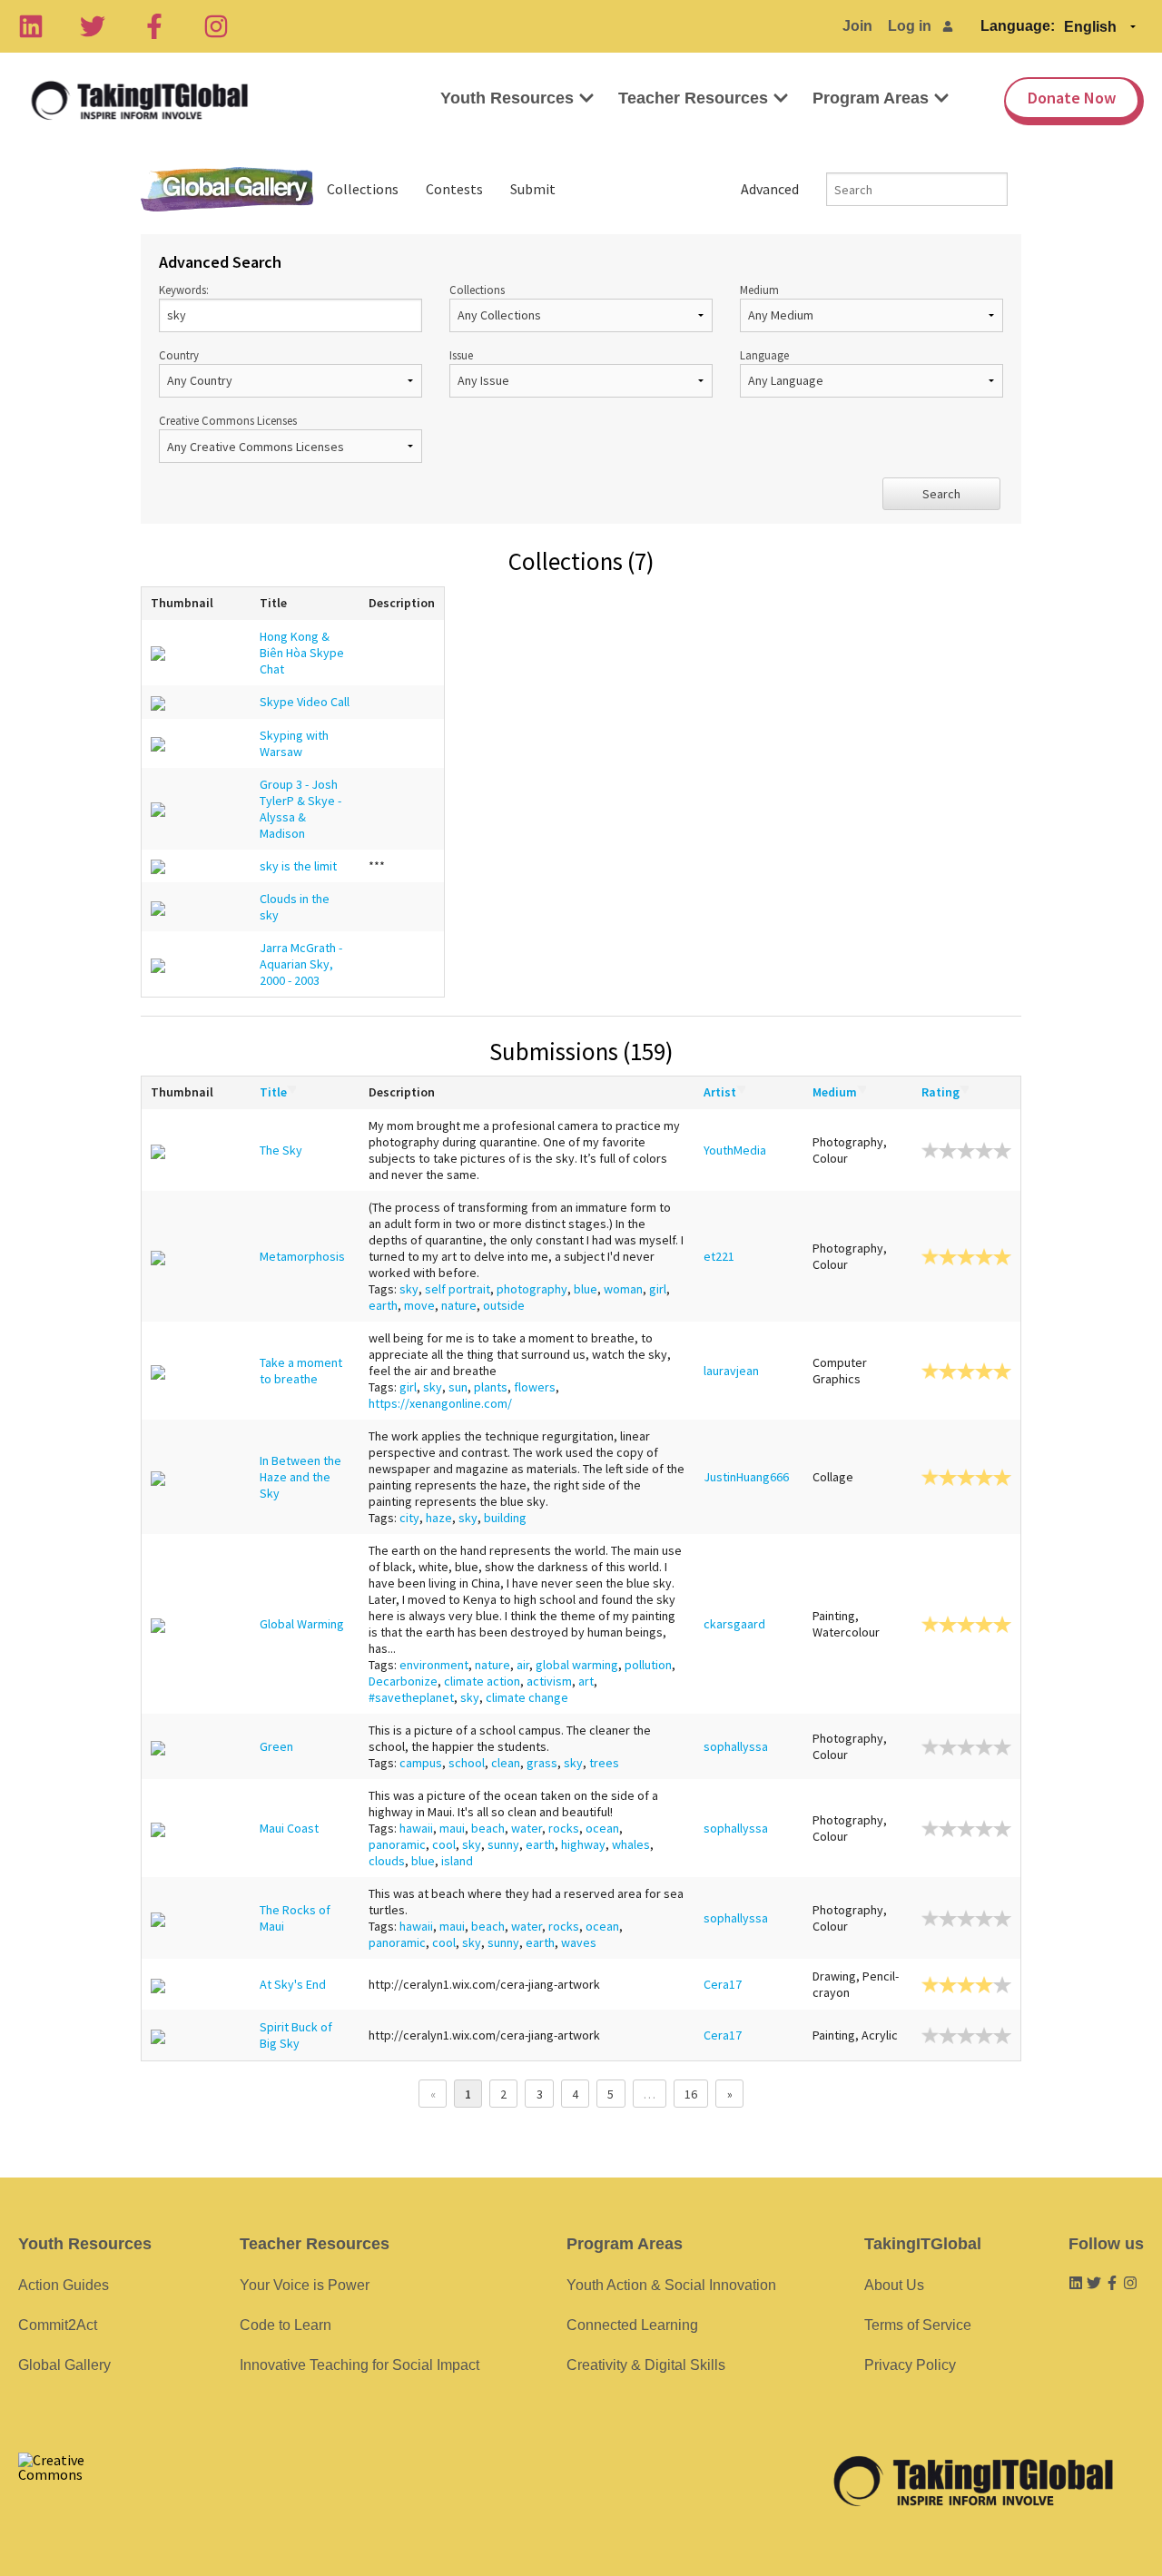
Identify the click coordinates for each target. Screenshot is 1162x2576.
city (409, 1518)
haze (439, 1518)
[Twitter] (93, 26)
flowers (535, 1387)
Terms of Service (918, 2325)
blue (586, 1289)
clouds (387, 1861)
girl (658, 1289)
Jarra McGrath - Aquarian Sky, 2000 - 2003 (301, 964)
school (467, 1763)
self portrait (458, 1289)
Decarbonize (403, 1681)
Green (276, 1746)
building (505, 1518)
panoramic (397, 1844)
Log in (910, 26)
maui (452, 1828)
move (419, 1305)
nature (459, 1305)
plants (491, 1387)
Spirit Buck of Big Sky (296, 2035)
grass (542, 1763)
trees (604, 1763)
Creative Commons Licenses (228, 420)
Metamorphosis (302, 1256)
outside (504, 1305)
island (457, 1861)
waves (579, 1942)
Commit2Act (58, 2325)
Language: (1018, 26)
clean (506, 1763)
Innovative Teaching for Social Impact (359, 2365)
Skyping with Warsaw (294, 743)
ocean (602, 1828)
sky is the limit (298, 866)
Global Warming (302, 1624)
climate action (482, 1681)
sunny (503, 1844)
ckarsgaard (734, 1624)
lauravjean (731, 1371)
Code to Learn (286, 2325)
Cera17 (723, 1984)
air (523, 1665)
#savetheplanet (411, 1697)
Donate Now (1072, 98)
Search (941, 494)
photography (532, 1289)
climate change (527, 1697)
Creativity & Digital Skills (646, 2365)
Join (857, 26)
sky (409, 1289)
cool (444, 1844)
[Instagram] (216, 26)
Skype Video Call (305, 702)
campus (421, 1763)
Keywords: (184, 290)
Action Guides (64, 2285)
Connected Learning (632, 2325)
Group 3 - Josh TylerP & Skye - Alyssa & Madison (300, 809)
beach (488, 1828)
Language (764, 355)
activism (549, 1681)
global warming (577, 1665)
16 (691, 2094)
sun (458, 1387)
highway (583, 1844)
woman (623, 1289)
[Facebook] (154, 26)
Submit (533, 189)
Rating (940, 1092)
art (586, 1681)
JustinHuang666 (746, 1477)
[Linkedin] (31, 26)
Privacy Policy (910, 2365)
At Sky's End (293, 1984)
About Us (894, 2285)
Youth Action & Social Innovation (671, 2285)
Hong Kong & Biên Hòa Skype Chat (302, 653)
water (527, 1828)
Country (179, 355)
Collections (363, 189)
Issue (461, 355)
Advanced (770, 189)
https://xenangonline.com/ (440, 1403)
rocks (564, 1828)
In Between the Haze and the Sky (300, 1477)
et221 (719, 1256)
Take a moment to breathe (301, 1371)
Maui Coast (289, 1828)
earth (383, 1305)
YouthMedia (735, 1150)
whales (631, 1844)
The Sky (281, 1150)
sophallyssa (736, 1746)
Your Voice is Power (305, 2285)
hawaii (416, 1828)
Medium (759, 290)
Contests (454, 189)
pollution (648, 1665)
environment (434, 1665)
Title (273, 1092)
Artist (720, 1092)
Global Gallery (227, 189)
